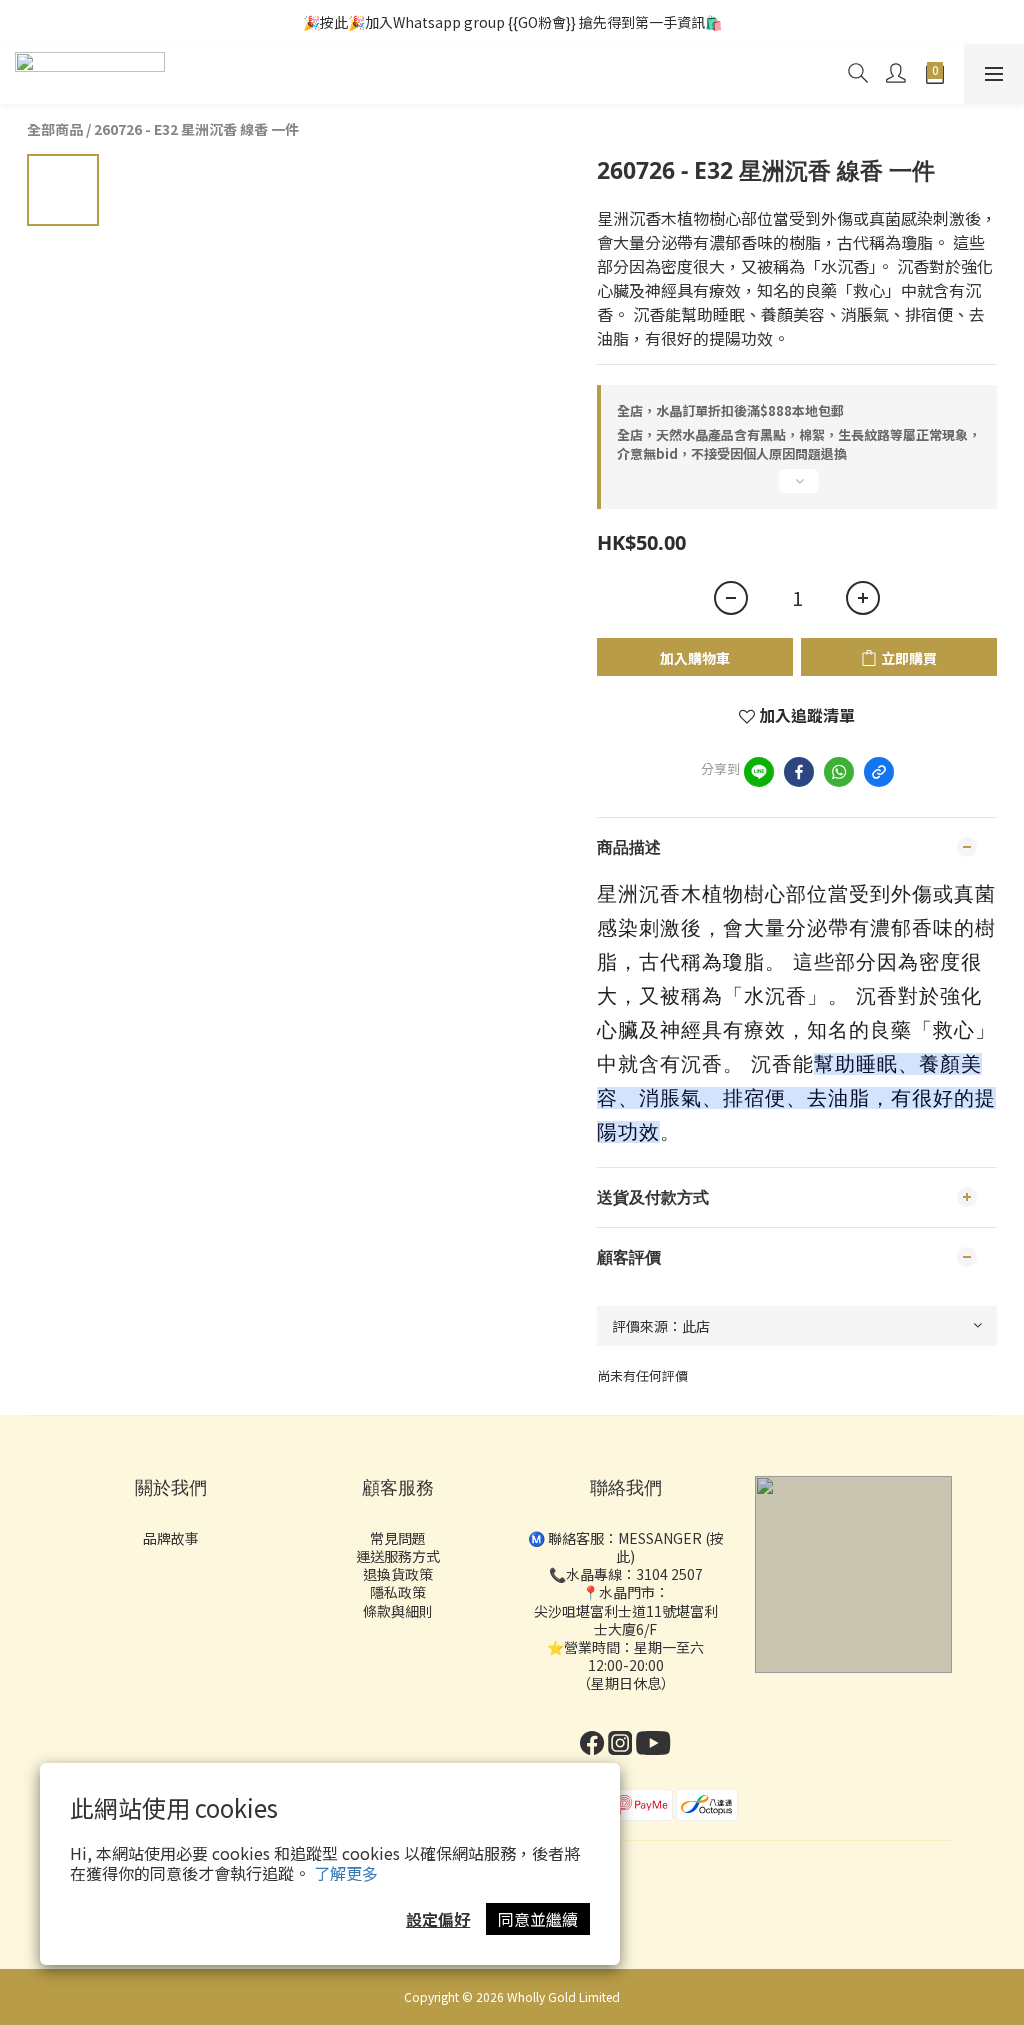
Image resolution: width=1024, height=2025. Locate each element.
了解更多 (346, 1873)
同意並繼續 (538, 1919)
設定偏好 (438, 1919)
